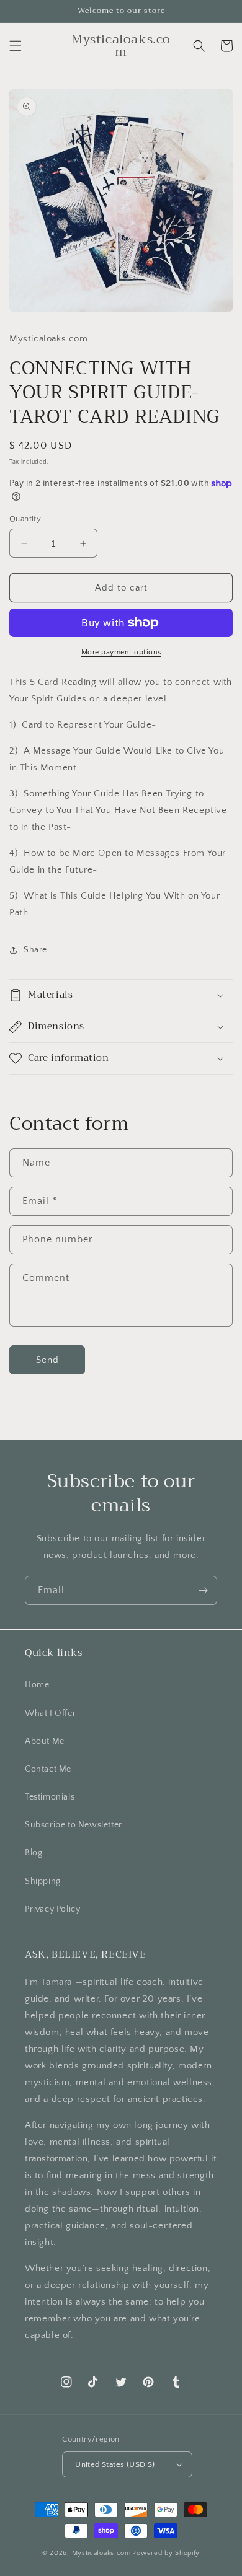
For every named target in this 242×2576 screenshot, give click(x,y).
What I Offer (50, 1713)
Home (37, 1685)
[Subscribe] (203, 1590)
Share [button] (35, 950)
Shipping (43, 1881)
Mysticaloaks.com (101, 2553)
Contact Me (48, 1769)
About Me (45, 1741)
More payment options (121, 652)
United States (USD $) (115, 2464)
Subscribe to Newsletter (74, 1825)
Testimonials (50, 1797)
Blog (34, 1853)
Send (47, 1360)
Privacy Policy (52, 1909)
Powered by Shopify (166, 2553)
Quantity (25, 519)
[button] (16, 46)
